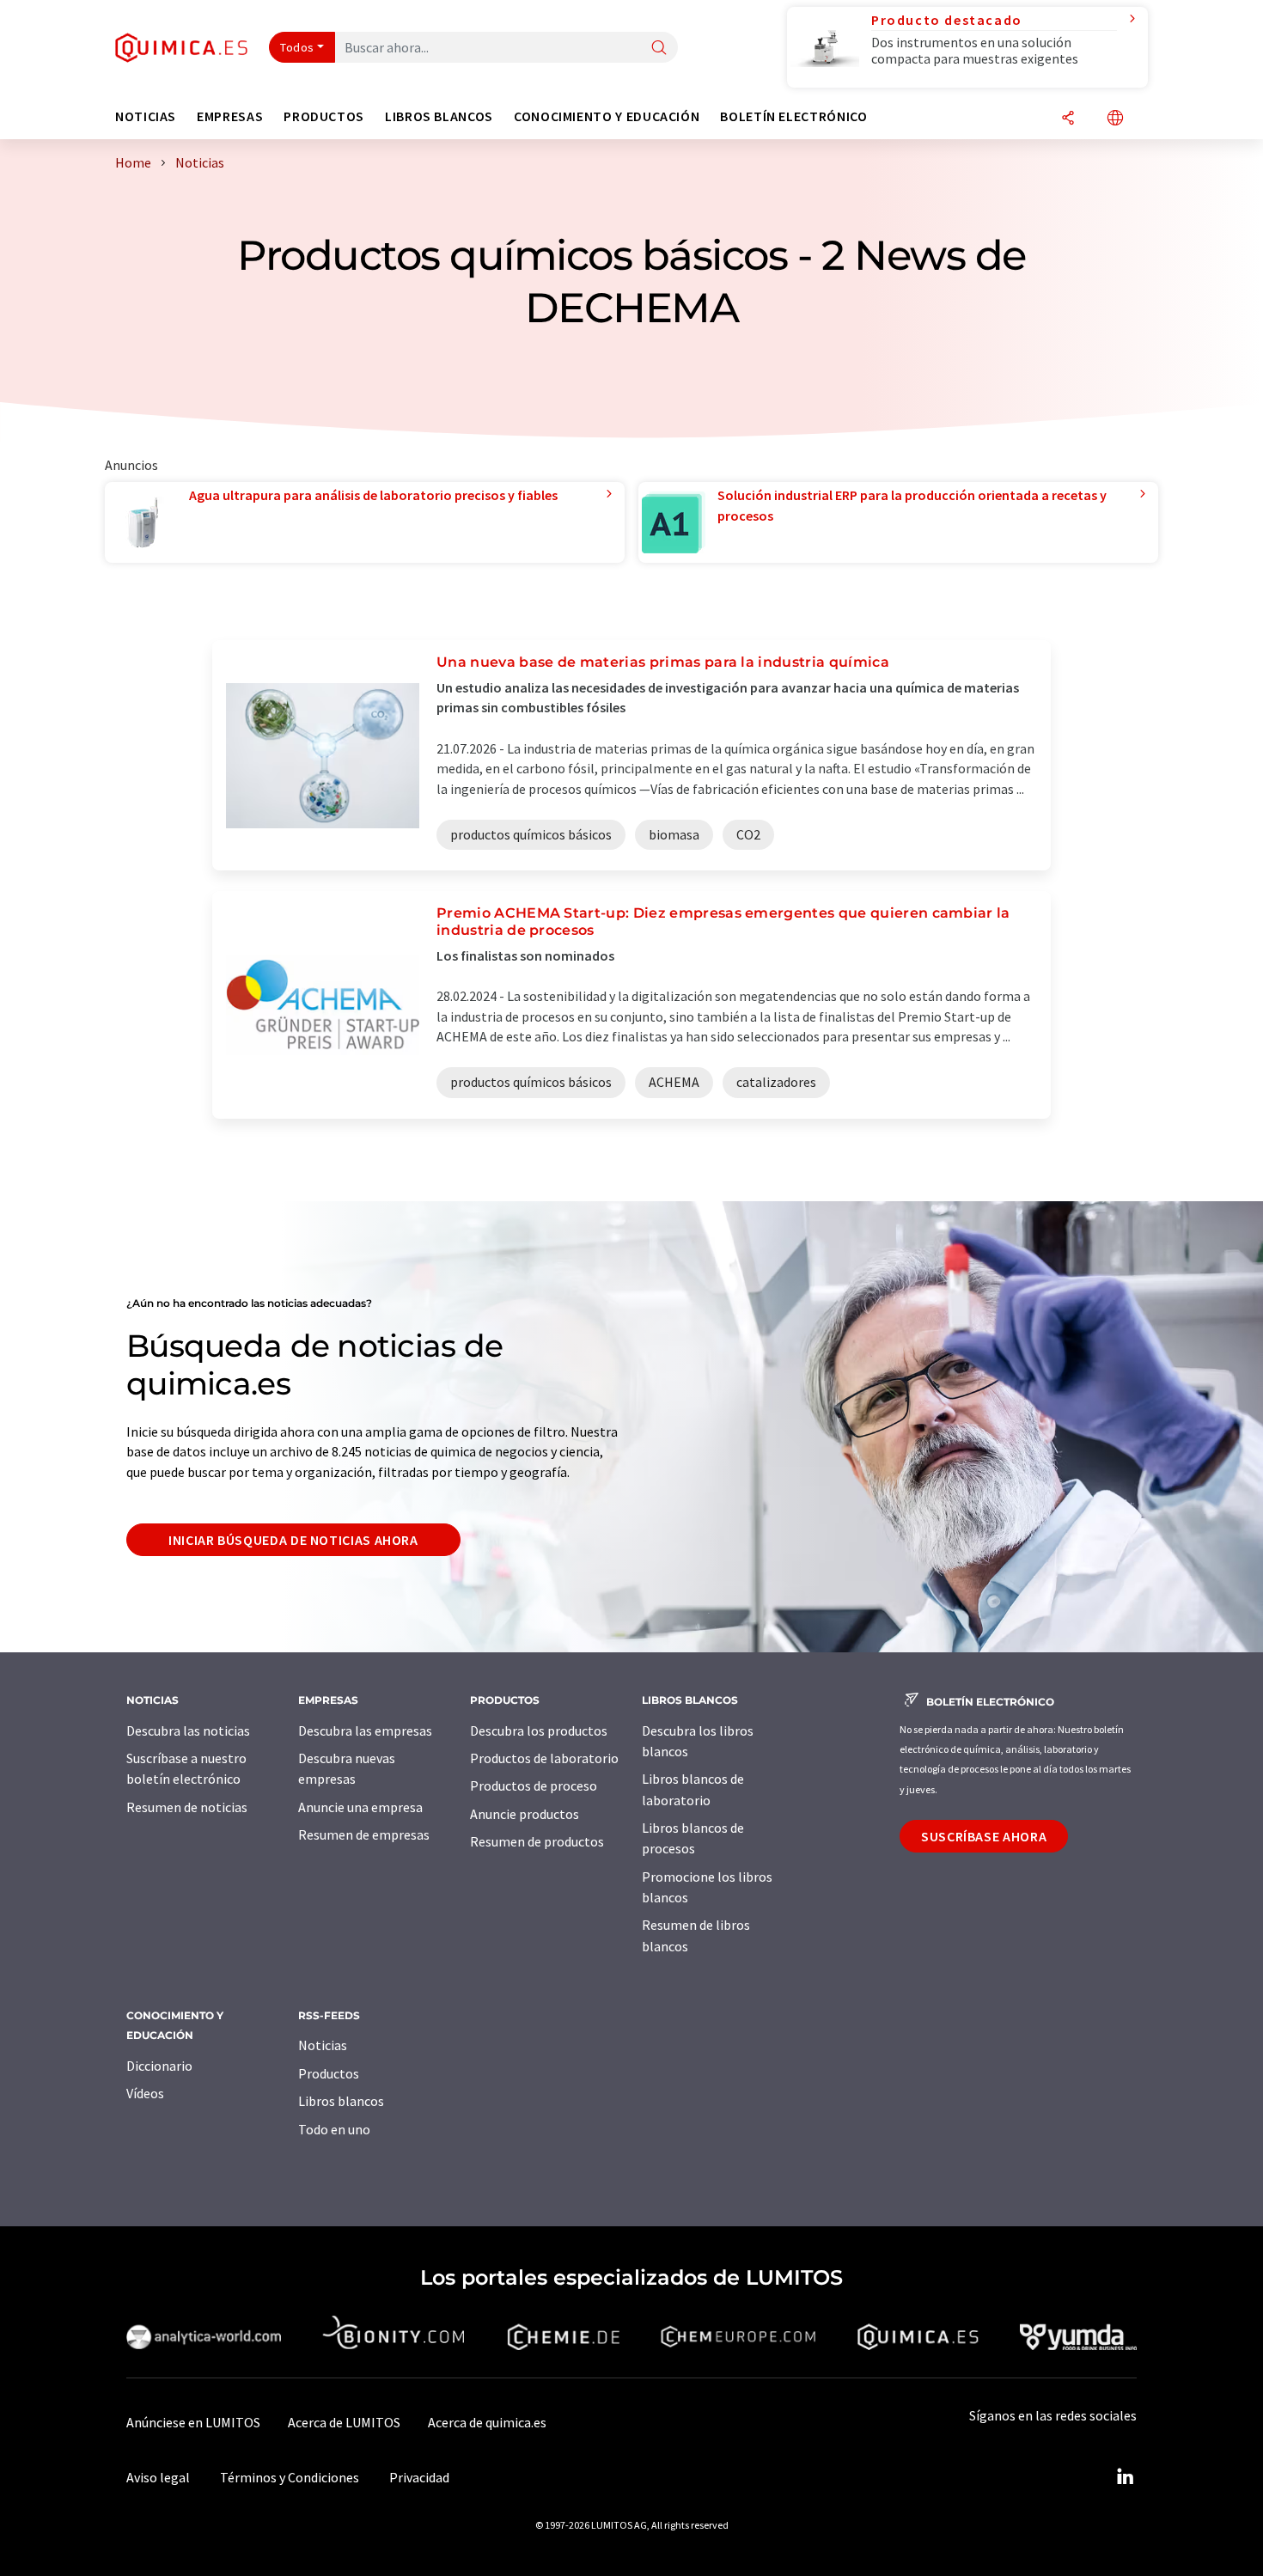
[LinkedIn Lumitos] (1125, 2477)
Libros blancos (341, 2101)
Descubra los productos (539, 1731)
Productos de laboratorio (544, 1758)
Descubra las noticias (188, 1731)
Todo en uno (334, 2129)
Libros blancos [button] (439, 116)
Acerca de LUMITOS (344, 2422)
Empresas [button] (230, 116)
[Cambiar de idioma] (1115, 119)
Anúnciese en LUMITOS (193, 2422)
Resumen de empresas (364, 1834)
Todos (297, 47)
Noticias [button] (146, 116)
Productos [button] (324, 116)
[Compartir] (1068, 119)
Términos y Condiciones (290, 2477)
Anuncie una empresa (360, 1807)
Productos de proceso (534, 1785)
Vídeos (145, 2093)
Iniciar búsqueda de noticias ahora (293, 1540)
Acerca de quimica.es (487, 2422)
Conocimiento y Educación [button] (607, 116)
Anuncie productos (525, 1814)
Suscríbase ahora (984, 1836)
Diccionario (159, 2066)
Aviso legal (158, 2477)
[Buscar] (659, 49)
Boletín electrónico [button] (793, 116)
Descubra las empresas (365, 1731)
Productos (329, 2073)
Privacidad (419, 2477)
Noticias (323, 2045)
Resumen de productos (537, 1841)
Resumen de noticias (187, 1807)
